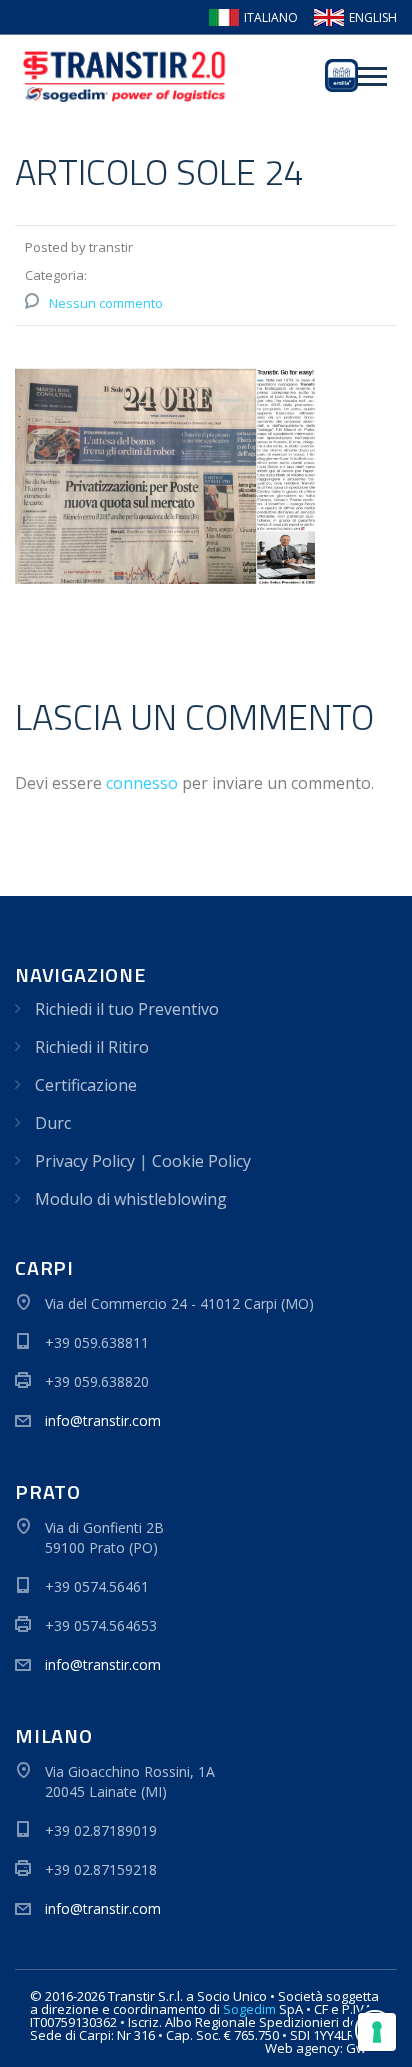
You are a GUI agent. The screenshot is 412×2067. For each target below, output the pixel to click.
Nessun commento (106, 303)
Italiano (271, 18)
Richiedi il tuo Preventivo (127, 1009)
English (373, 18)
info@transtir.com (103, 1420)
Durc (53, 1123)
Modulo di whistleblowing (131, 1199)
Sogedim (249, 2009)
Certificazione (86, 1085)
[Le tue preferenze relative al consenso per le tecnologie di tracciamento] (377, 2032)
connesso (142, 783)
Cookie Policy (201, 1161)
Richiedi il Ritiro (92, 1047)
